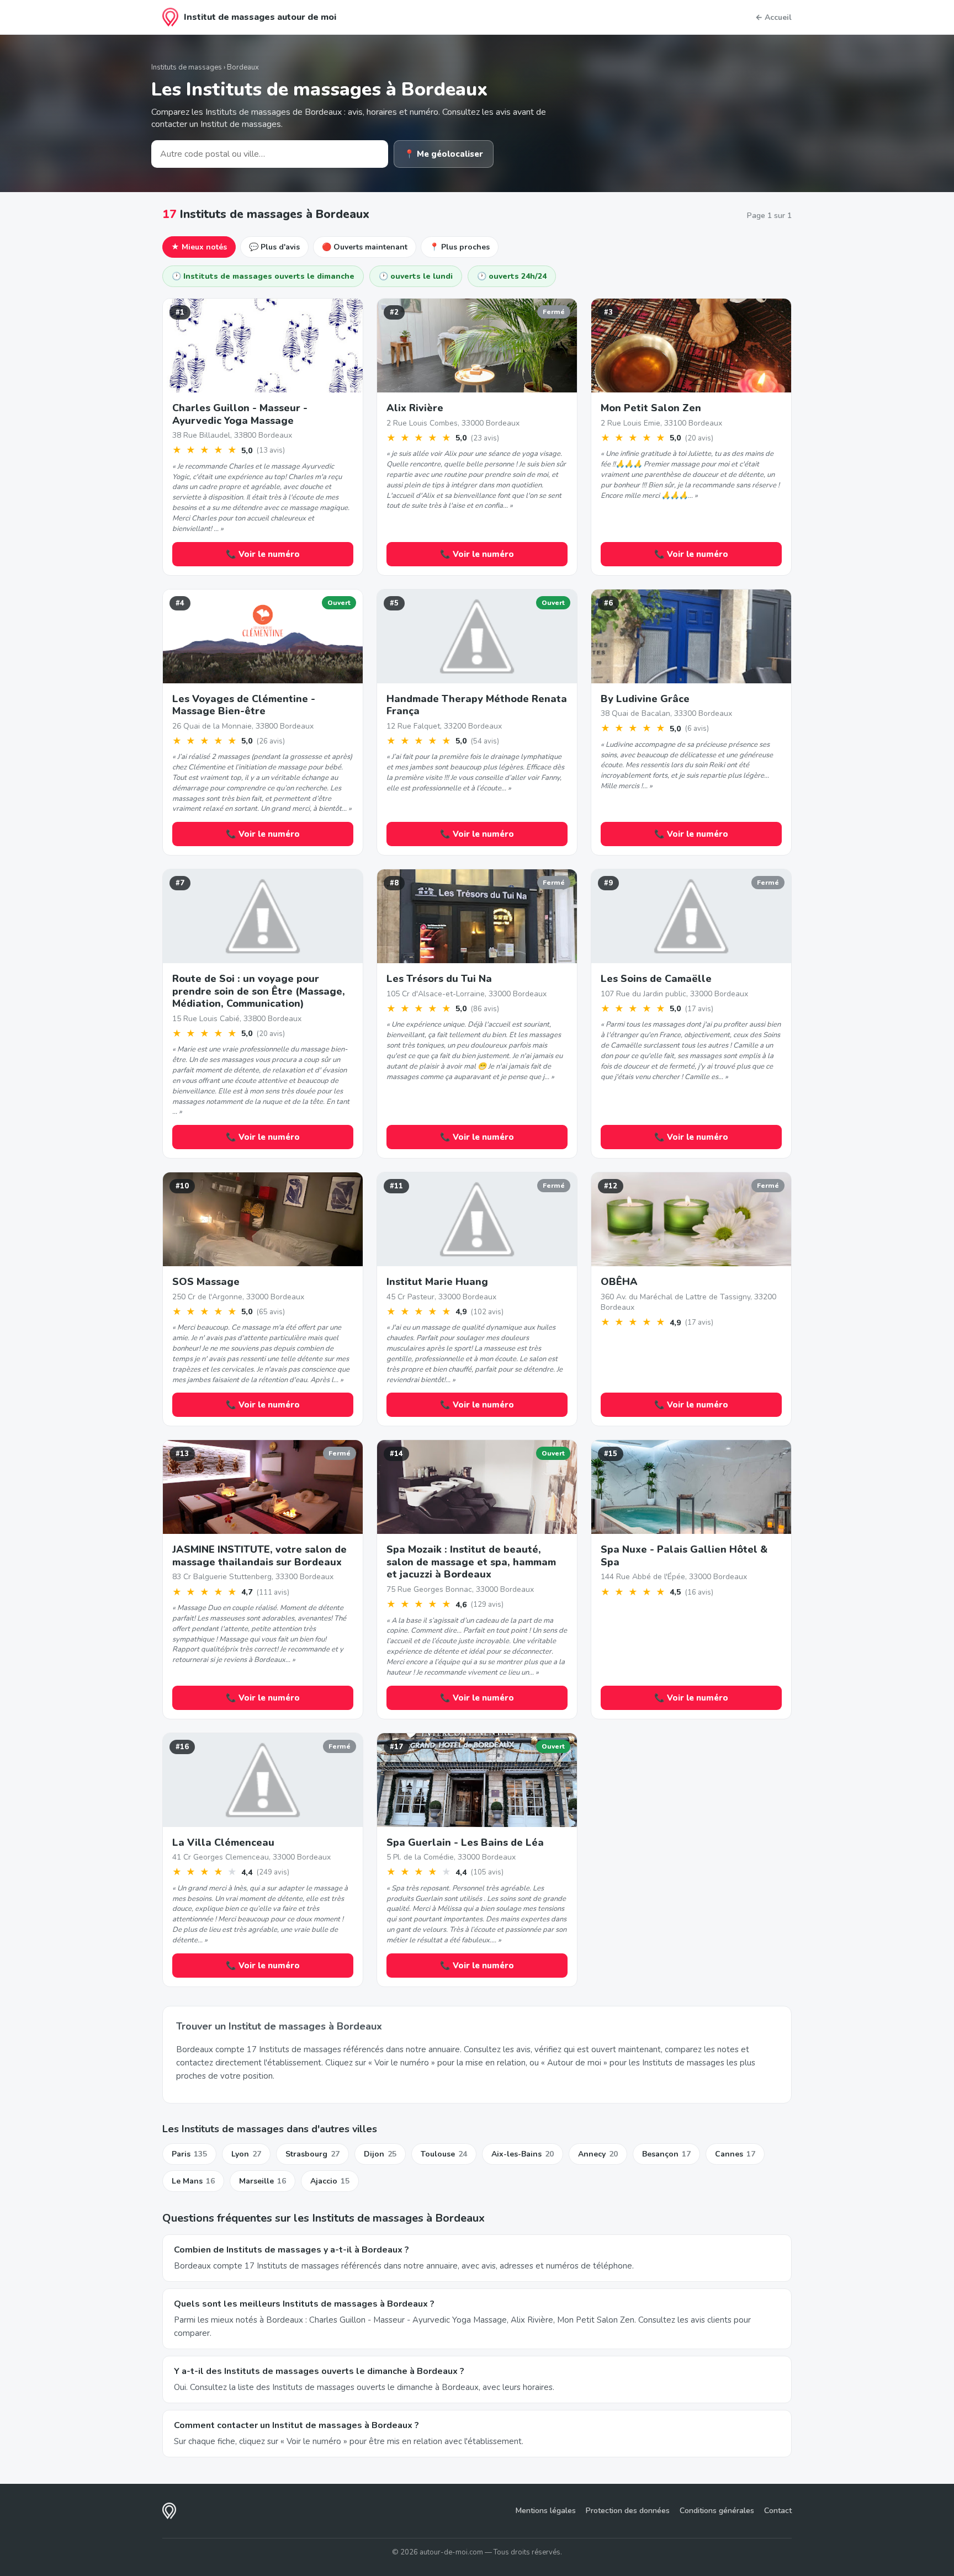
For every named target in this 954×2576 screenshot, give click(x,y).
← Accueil (773, 17)
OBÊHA (619, 1282)
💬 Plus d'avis (274, 247)
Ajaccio (330, 2181)
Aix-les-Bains (523, 2154)
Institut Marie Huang (437, 1282)
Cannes (735, 2154)
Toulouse (444, 2154)
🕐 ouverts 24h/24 (512, 276)
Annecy (598, 2154)
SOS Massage (206, 1282)
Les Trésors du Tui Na (439, 979)
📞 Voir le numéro (263, 554)
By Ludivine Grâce (645, 699)
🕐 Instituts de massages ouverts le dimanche (263, 276)
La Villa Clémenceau (223, 1842)
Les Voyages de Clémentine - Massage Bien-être (244, 705)
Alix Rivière (415, 408)
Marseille (263, 2181)
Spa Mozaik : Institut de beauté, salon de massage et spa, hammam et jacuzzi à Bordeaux (471, 1562)
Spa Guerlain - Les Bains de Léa (465, 1842)
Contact (778, 2511)
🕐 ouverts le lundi (416, 276)
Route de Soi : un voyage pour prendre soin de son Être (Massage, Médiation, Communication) (259, 991)
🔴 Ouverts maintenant (365, 247)
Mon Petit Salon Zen (651, 408)
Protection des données (628, 2511)
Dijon (380, 2154)
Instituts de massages (187, 67)
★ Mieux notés (199, 247)
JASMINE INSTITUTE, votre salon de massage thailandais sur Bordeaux (259, 1556)
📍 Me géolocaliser (444, 154)
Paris (189, 2154)
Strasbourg (312, 2154)
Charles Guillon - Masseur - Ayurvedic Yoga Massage (240, 414)
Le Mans (193, 2181)
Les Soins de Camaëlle (656, 979)
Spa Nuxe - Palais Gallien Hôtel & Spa (684, 1556)
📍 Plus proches (460, 247)
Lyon (246, 2154)
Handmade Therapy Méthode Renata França (477, 705)
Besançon (666, 2154)
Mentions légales (546, 2511)
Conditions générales (717, 2511)
